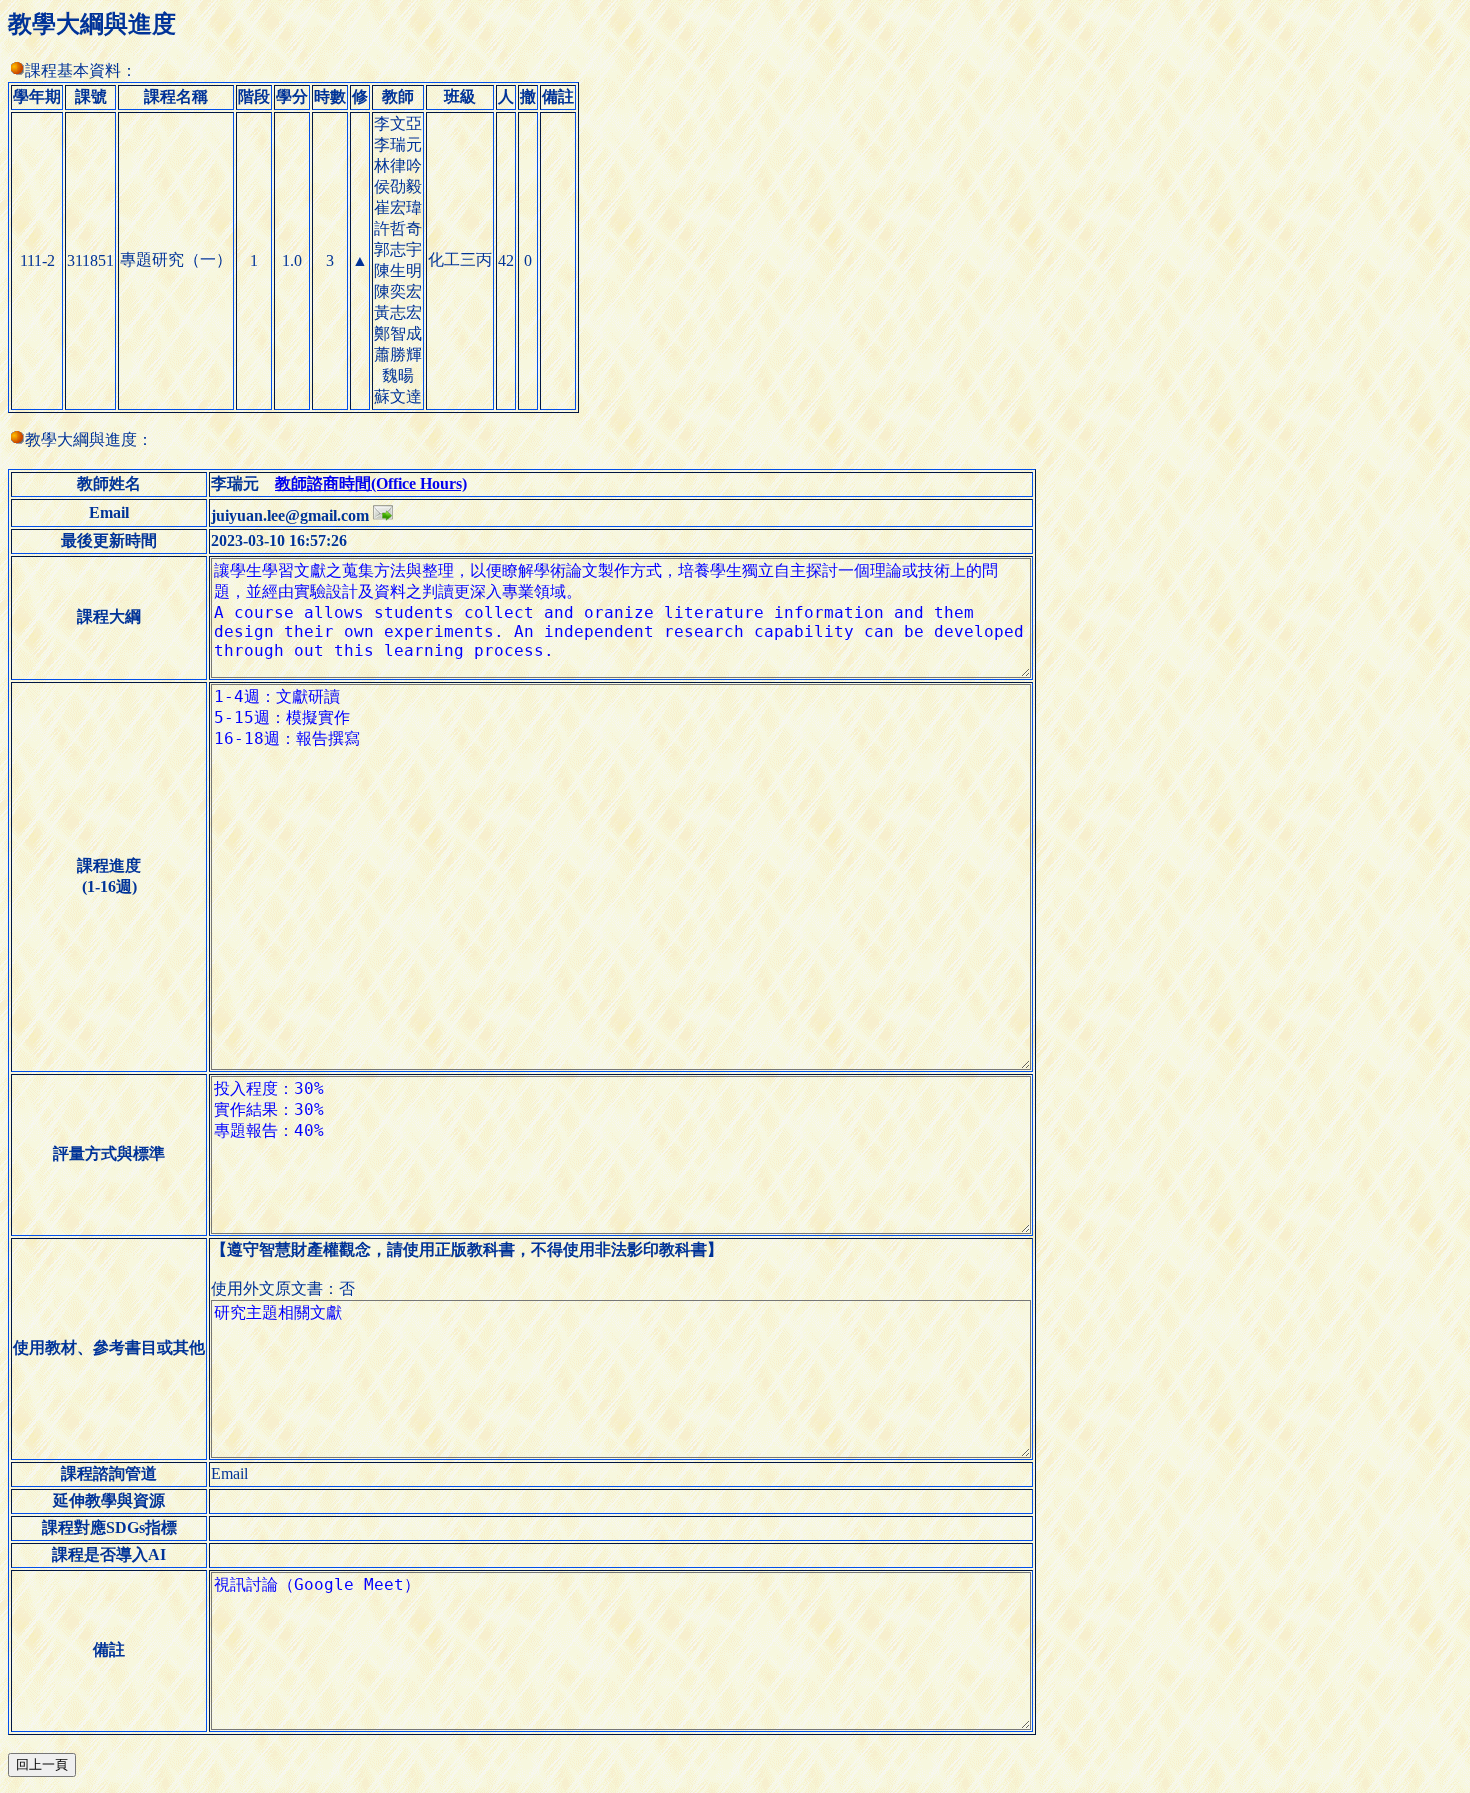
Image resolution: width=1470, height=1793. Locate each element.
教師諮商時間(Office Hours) (371, 483)
